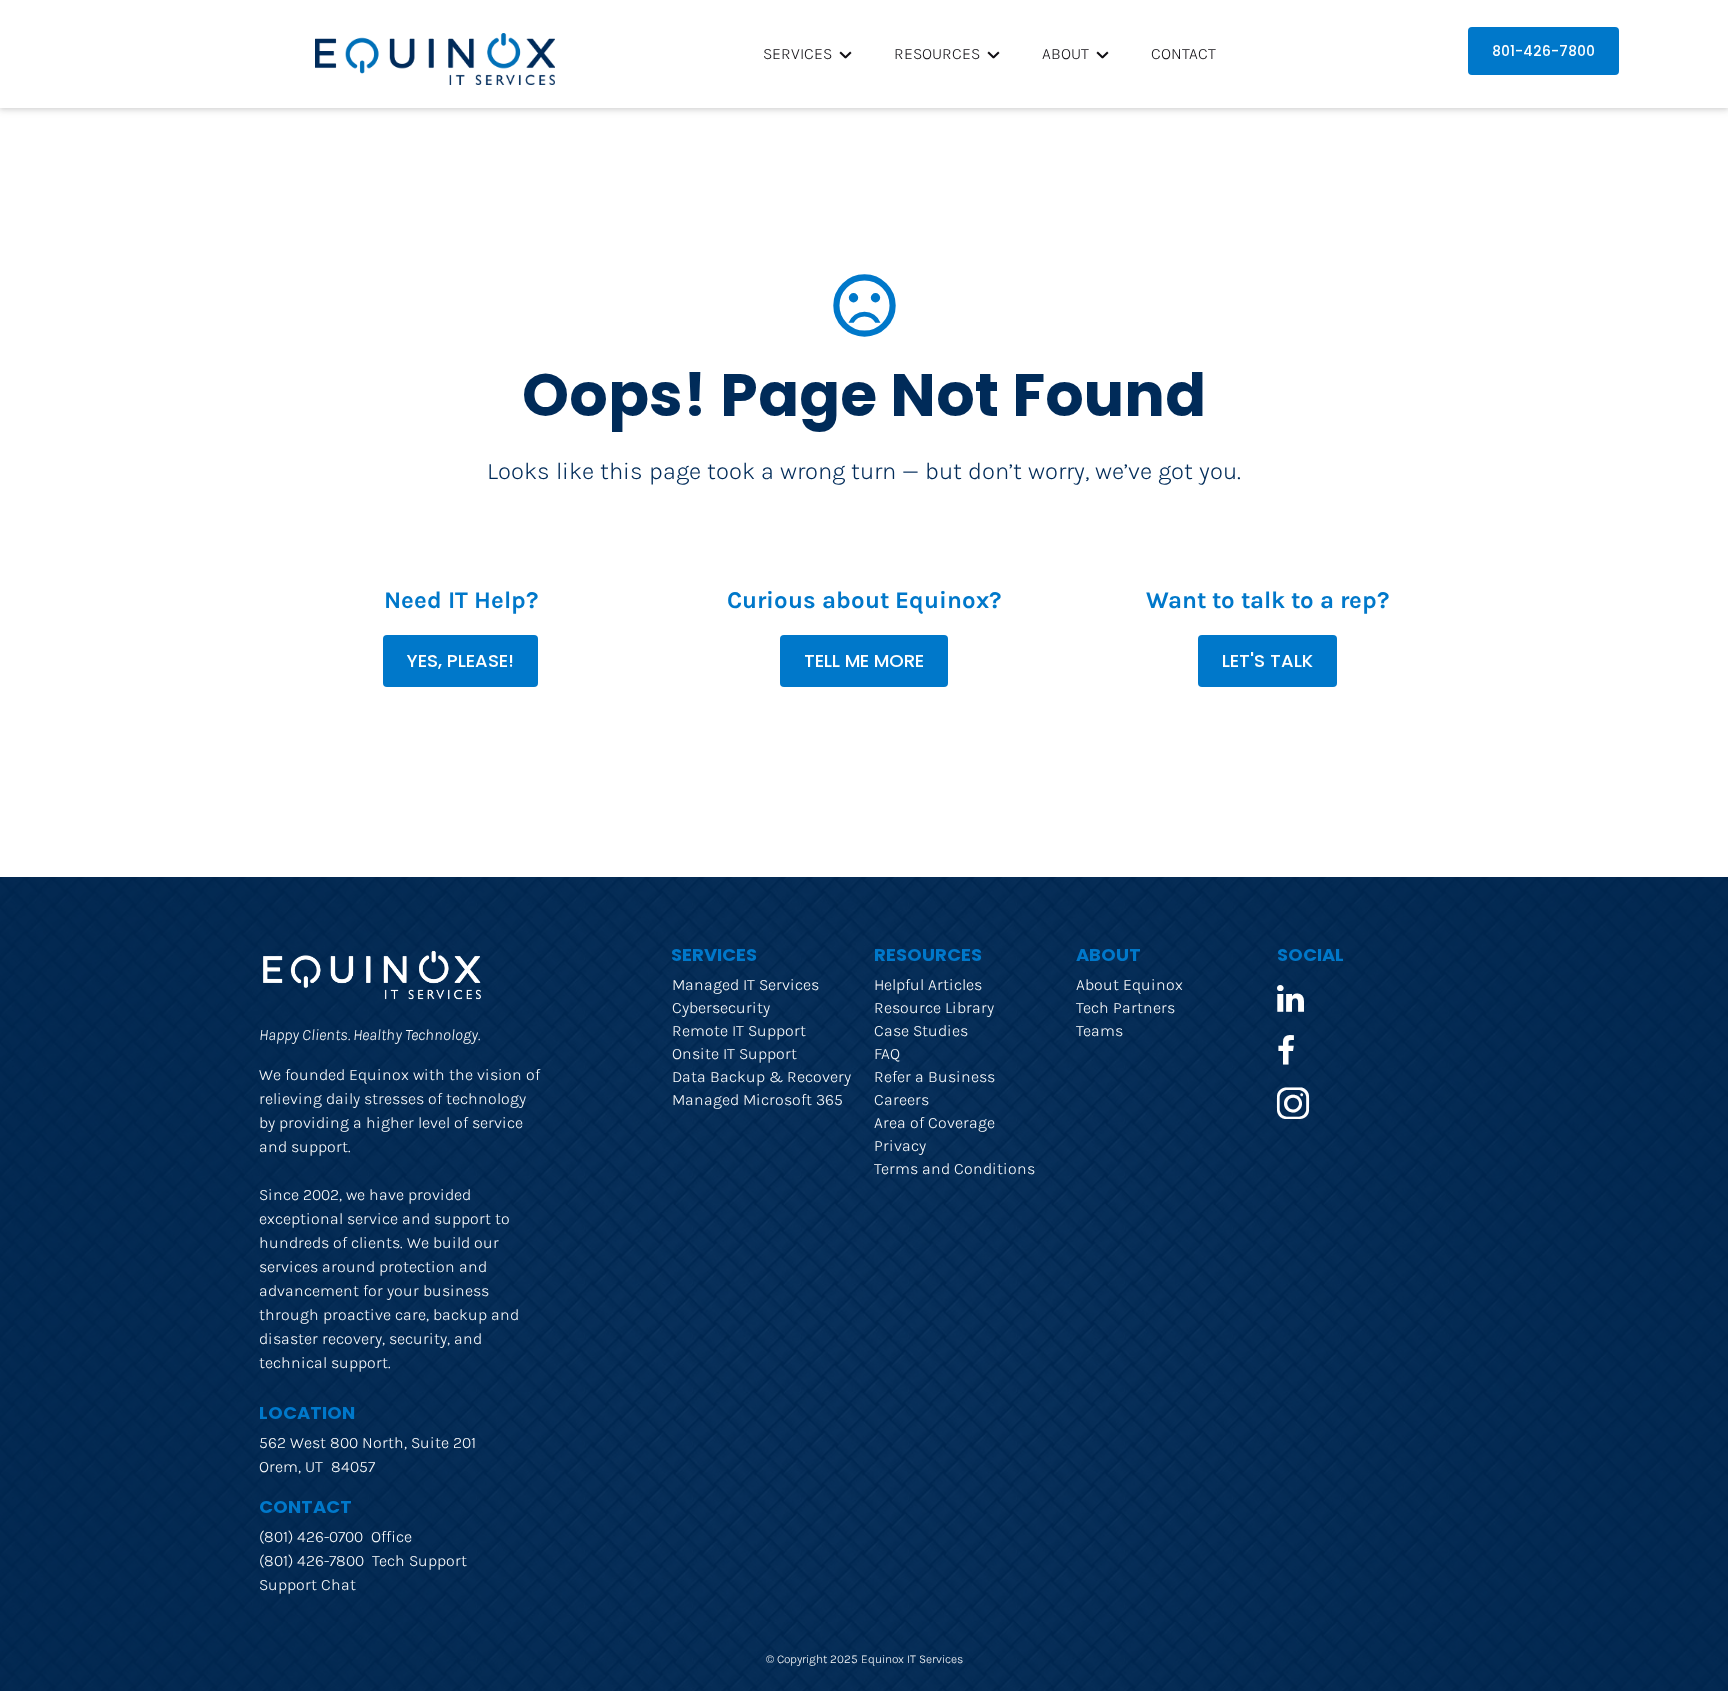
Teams (1099, 1030)
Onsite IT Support (734, 1053)
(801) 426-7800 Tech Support (363, 1560)
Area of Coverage (934, 1122)
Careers (901, 1099)
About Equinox (1129, 984)
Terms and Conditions (954, 1168)
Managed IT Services (745, 984)
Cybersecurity (721, 1007)
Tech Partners (1125, 1007)
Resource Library (934, 1007)
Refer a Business (934, 1076)
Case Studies (921, 1030)
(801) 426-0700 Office (335, 1536)
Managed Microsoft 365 (757, 1099)
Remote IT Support (739, 1030)
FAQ (887, 1053)
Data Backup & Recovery (761, 1076)
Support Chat (307, 1584)
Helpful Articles (928, 984)
